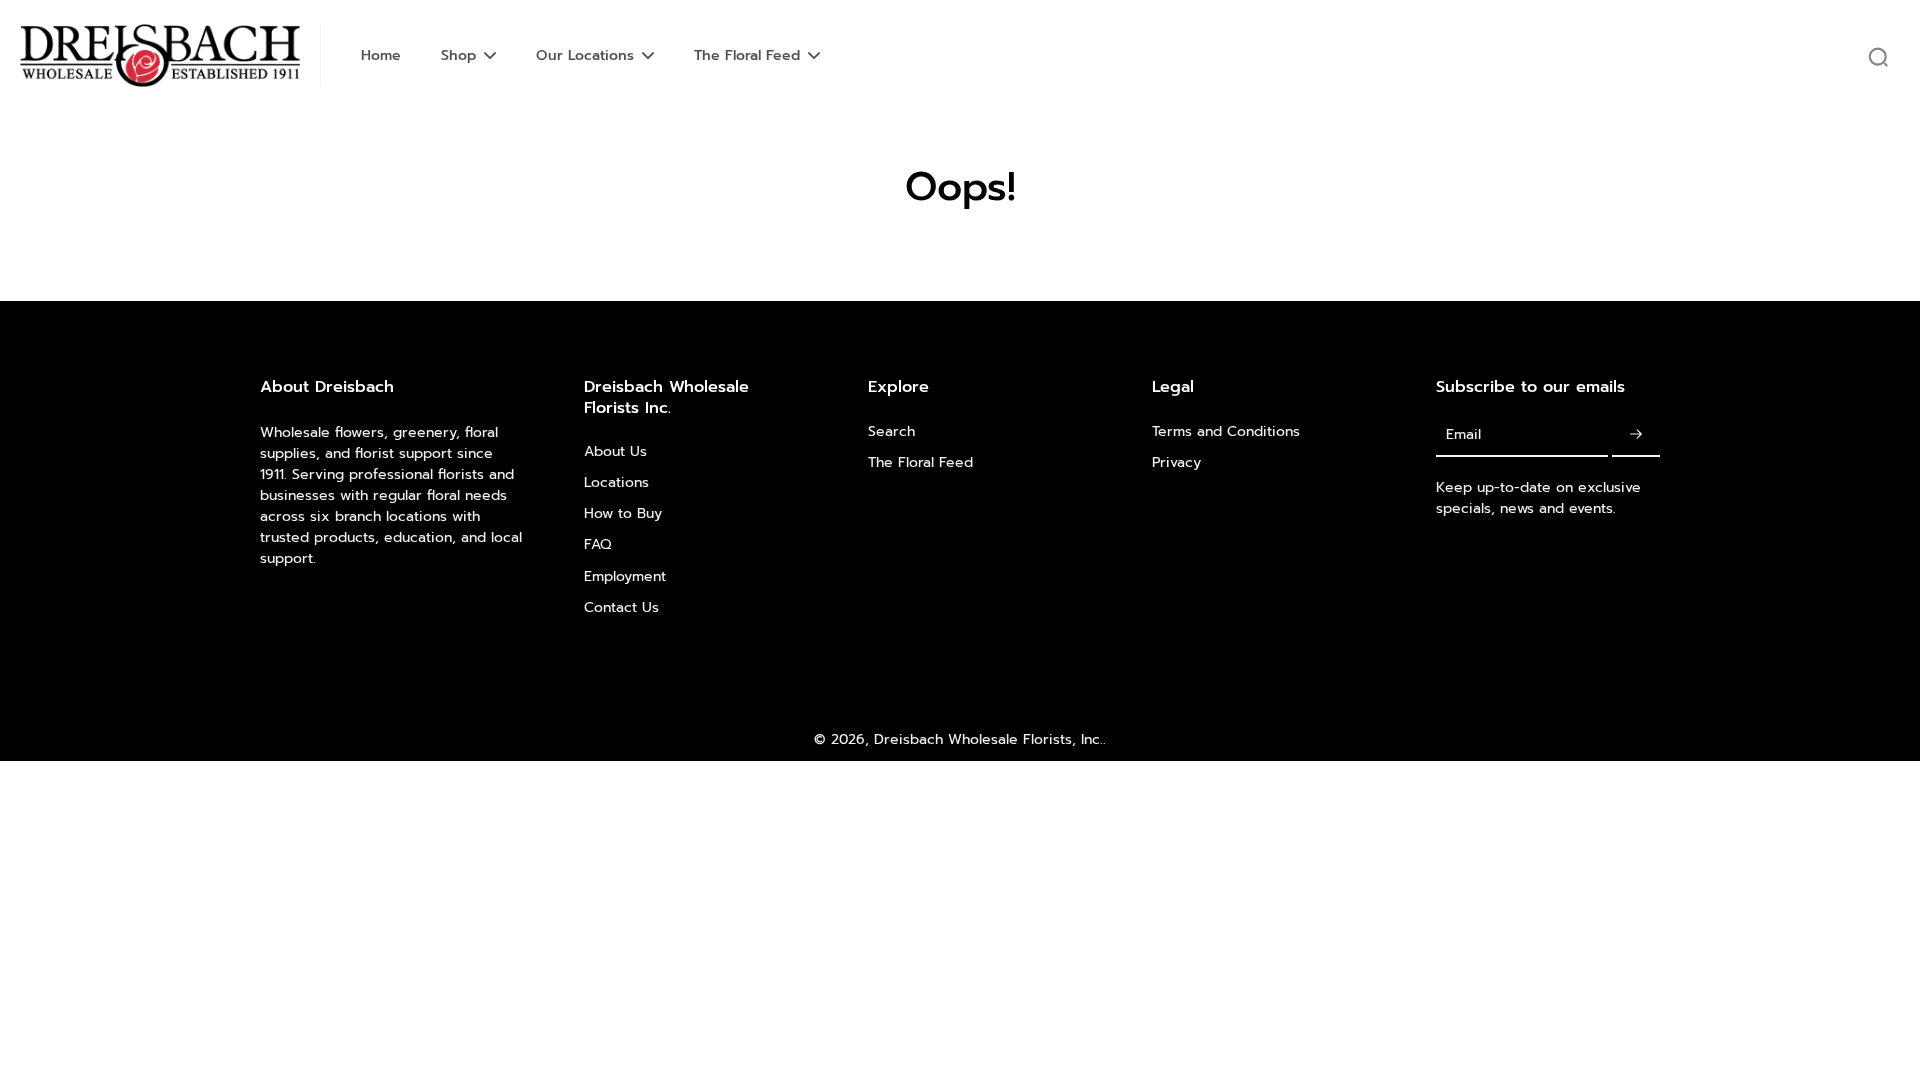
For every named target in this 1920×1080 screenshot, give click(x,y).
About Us (615, 451)
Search (891, 431)
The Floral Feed (920, 462)
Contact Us (621, 607)
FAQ (597, 544)
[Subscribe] (1636, 435)
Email (1463, 434)
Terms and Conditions (1226, 431)
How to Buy (623, 513)
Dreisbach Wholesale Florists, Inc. (988, 739)
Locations (616, 482)
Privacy (1176, 462)
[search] (1878, 56)
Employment (625, 576)
